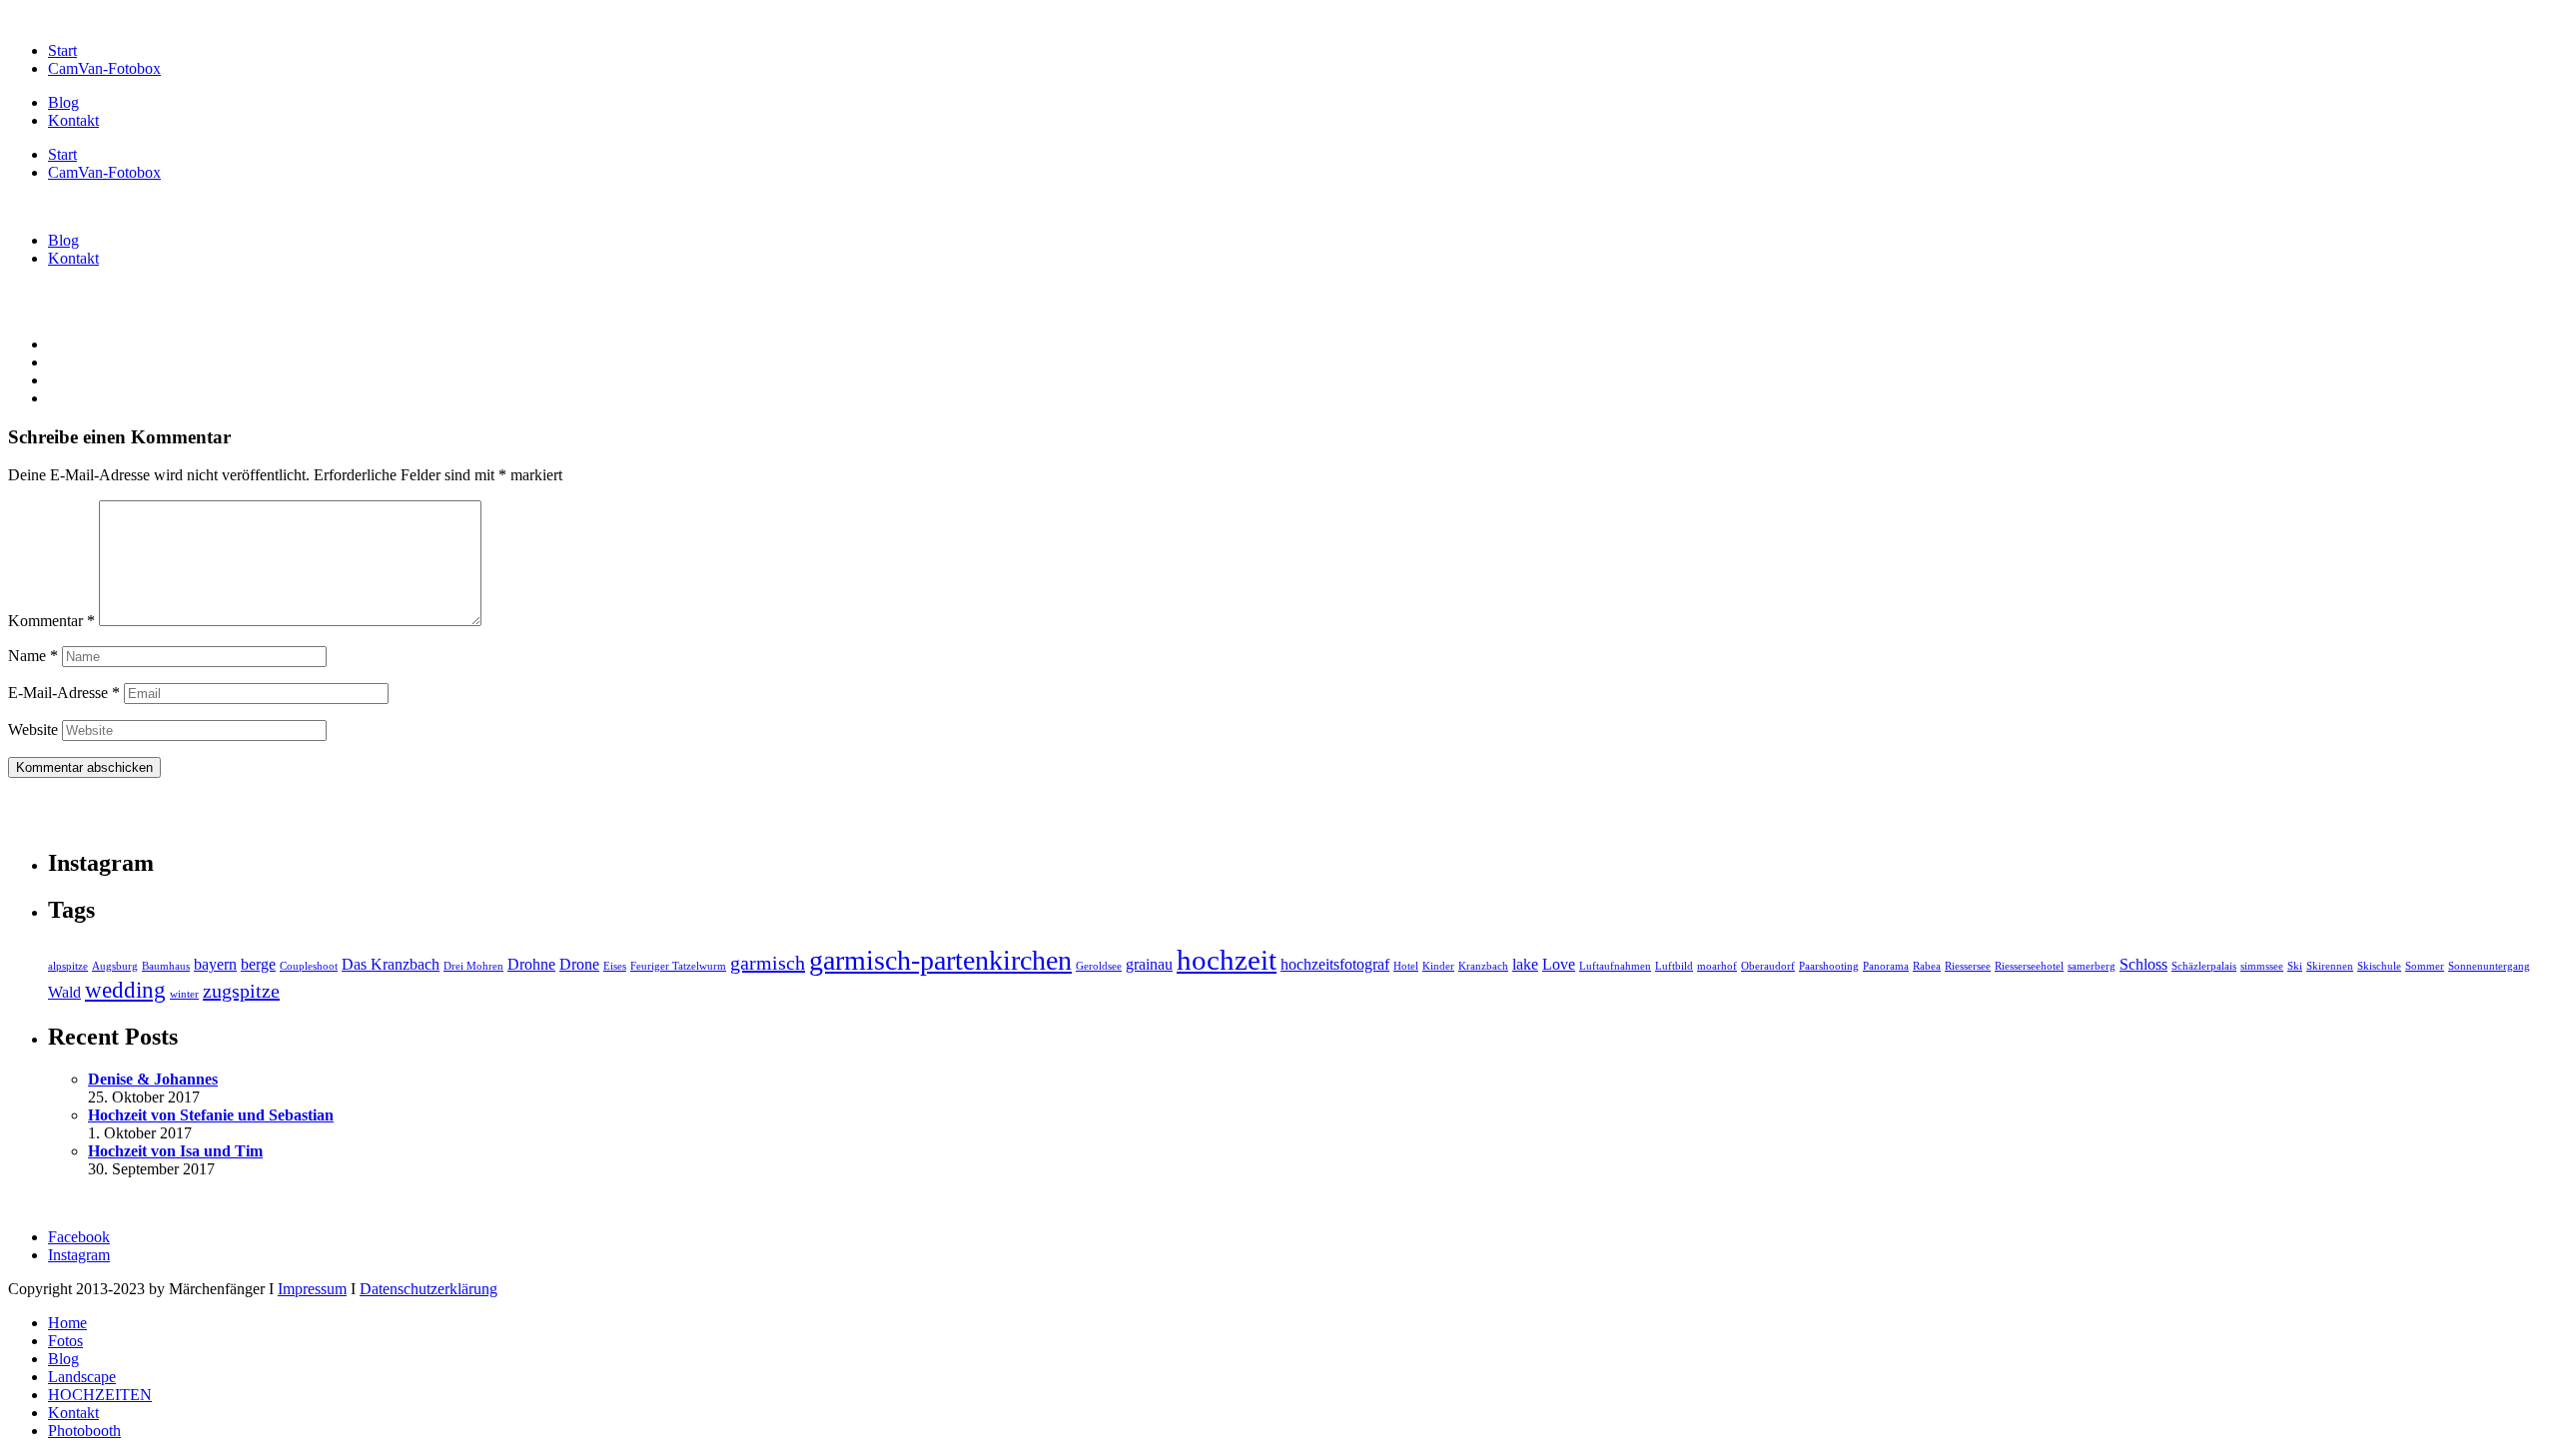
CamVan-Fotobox (104, 68)
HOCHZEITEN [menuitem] (100, 1395)
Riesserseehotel (2029, 966)
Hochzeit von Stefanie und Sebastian (211, 1115)
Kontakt (73, 120)
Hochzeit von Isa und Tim (175, 1151)
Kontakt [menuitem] (73, 1413)
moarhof (1717, 966)
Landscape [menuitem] (82, 1377)
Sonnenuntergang (2489, 966)
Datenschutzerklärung (428, 1289)
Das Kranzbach (391, 965)
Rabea (1927, 966)
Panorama (1886, 966)
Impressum (312, 1289)
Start (62, 50)
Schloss (2143, 965)
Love (1559, 965)
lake (1525, 965)
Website (33, 729)
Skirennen (2330, 966)
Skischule (2379, 966)
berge (258, 965)
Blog (63, 102)
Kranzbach (1483, 966)
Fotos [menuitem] (65, 1341)
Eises (615, 966)
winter (184, 994)
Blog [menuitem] (63, 1359)
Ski (2295, 966)
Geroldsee (1099, 966)
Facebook (79, 1237)
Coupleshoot (309, 966)
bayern (215, 965)
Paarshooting (1829, 966)
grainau (1149, 965)
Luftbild (1674, 966)
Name (33, 656)
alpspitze (68, 966)
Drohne (531, 965)
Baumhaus (166, 966)
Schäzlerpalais (2204, 966)
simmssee (2262, 966)
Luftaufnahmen (1615, 966)
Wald (64, 993)
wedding (125, 990)
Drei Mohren (473, 966)
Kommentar (51, 621)
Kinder (1438, 966)
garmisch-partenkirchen (940, 960)
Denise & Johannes (153, 1079)
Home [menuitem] (67, 1323)
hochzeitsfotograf (1335, 965)
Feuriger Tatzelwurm (678, 966)
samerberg (2092, 966)
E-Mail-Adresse (64, 693)
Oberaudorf (1768, 966)
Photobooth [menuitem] (84, 1431)
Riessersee (1968, 966)
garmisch (768, 963)
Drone (579, 965)
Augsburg (115, 966)
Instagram (79, 1255)
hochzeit (1227, 960)
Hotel (1406, 966)
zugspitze (241, 991)
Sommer (2425, 966)
